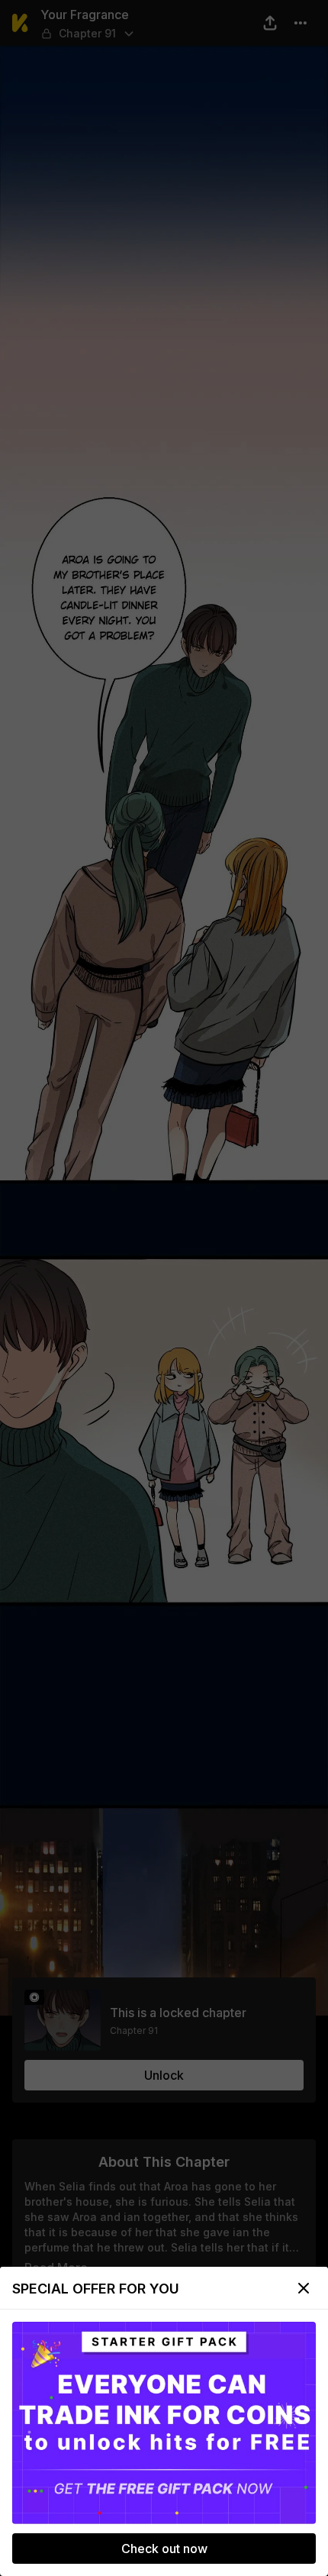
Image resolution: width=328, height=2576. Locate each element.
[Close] (304, 2288)
